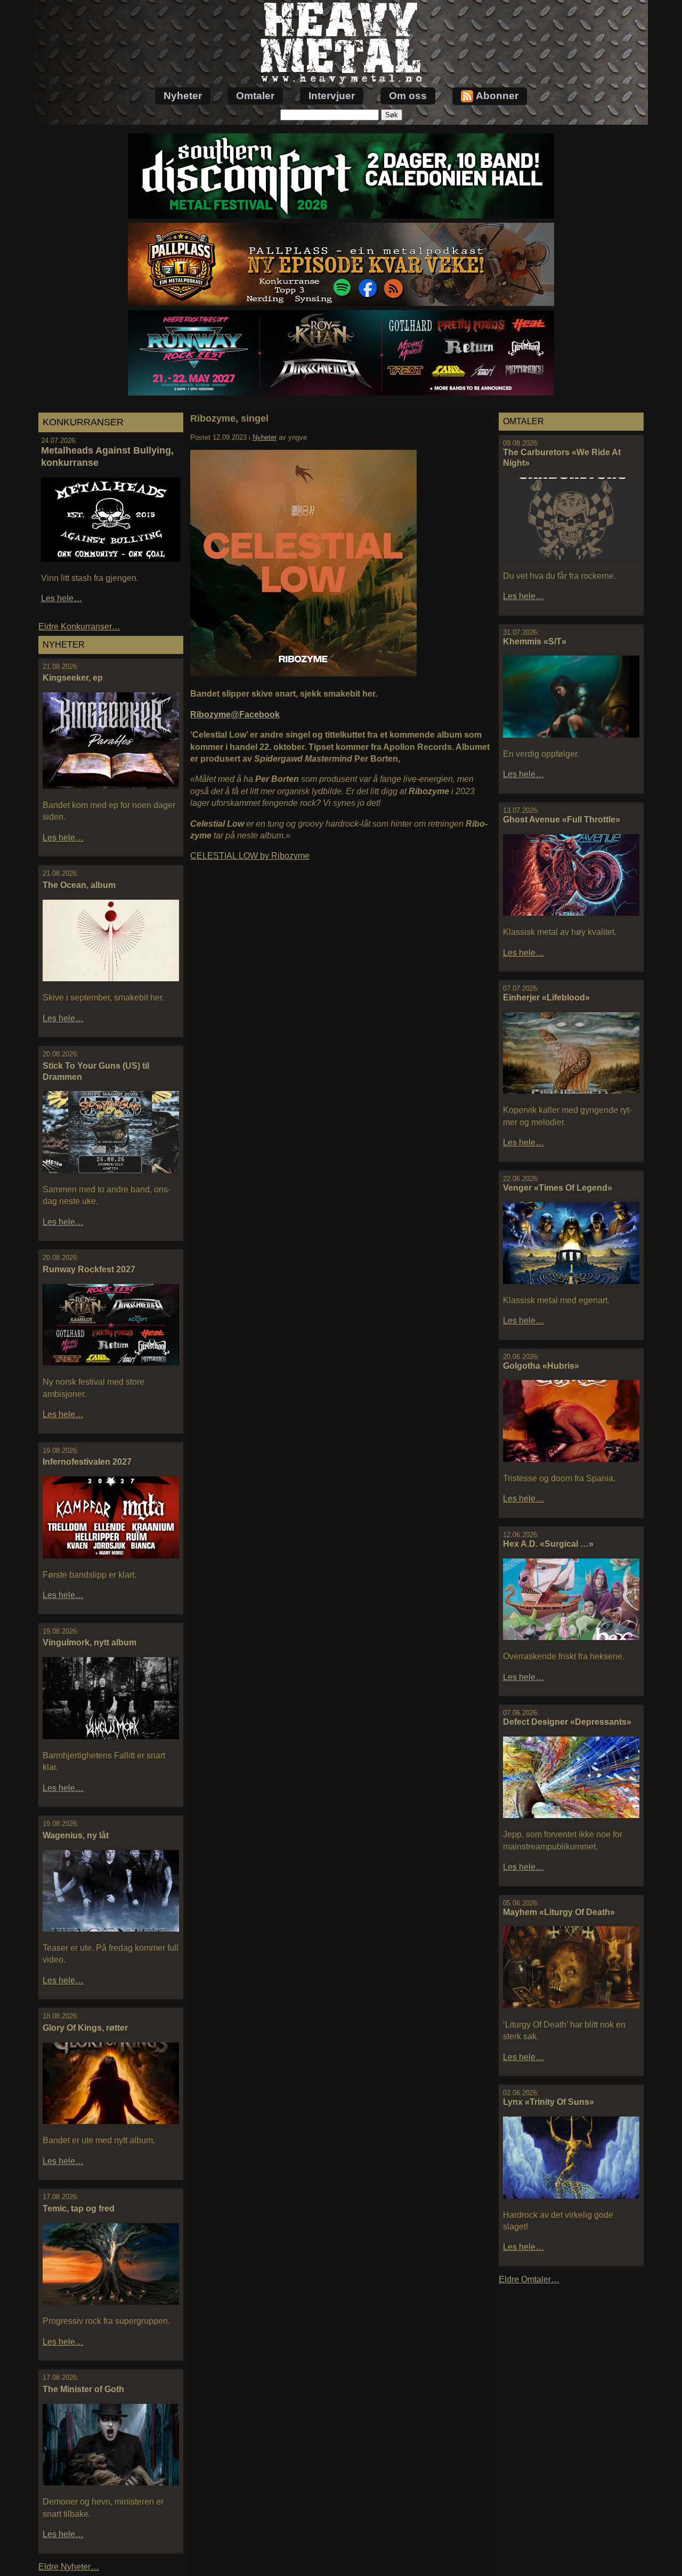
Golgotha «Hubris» (541, 1366)
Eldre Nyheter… (69, 2567)
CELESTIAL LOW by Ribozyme (250, 856)
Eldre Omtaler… (529, 2279)
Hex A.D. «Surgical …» (548, 1544)
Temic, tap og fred (79, 2208)
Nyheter (183, 96)
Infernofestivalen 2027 (87, 1462)
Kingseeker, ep (73, 678)
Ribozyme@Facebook (235, 714)
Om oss (408, 96)
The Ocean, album (79, 885)
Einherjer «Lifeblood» (546, 998)
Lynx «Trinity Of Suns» (549, 2102)
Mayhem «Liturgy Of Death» (559, 1912)
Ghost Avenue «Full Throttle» (562, 819)
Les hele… (62, 598)
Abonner (497, 96)
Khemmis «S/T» (535, 641)
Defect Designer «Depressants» (567, 1722)
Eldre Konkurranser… (79, 627)
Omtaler (255, 96)
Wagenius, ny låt (76, 1835)
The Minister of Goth (83, 2389)
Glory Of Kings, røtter (85, 2028)
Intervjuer (332, 96)
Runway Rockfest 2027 (89, 1269)
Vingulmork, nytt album (90, 1642)
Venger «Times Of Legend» (558, 1188)
